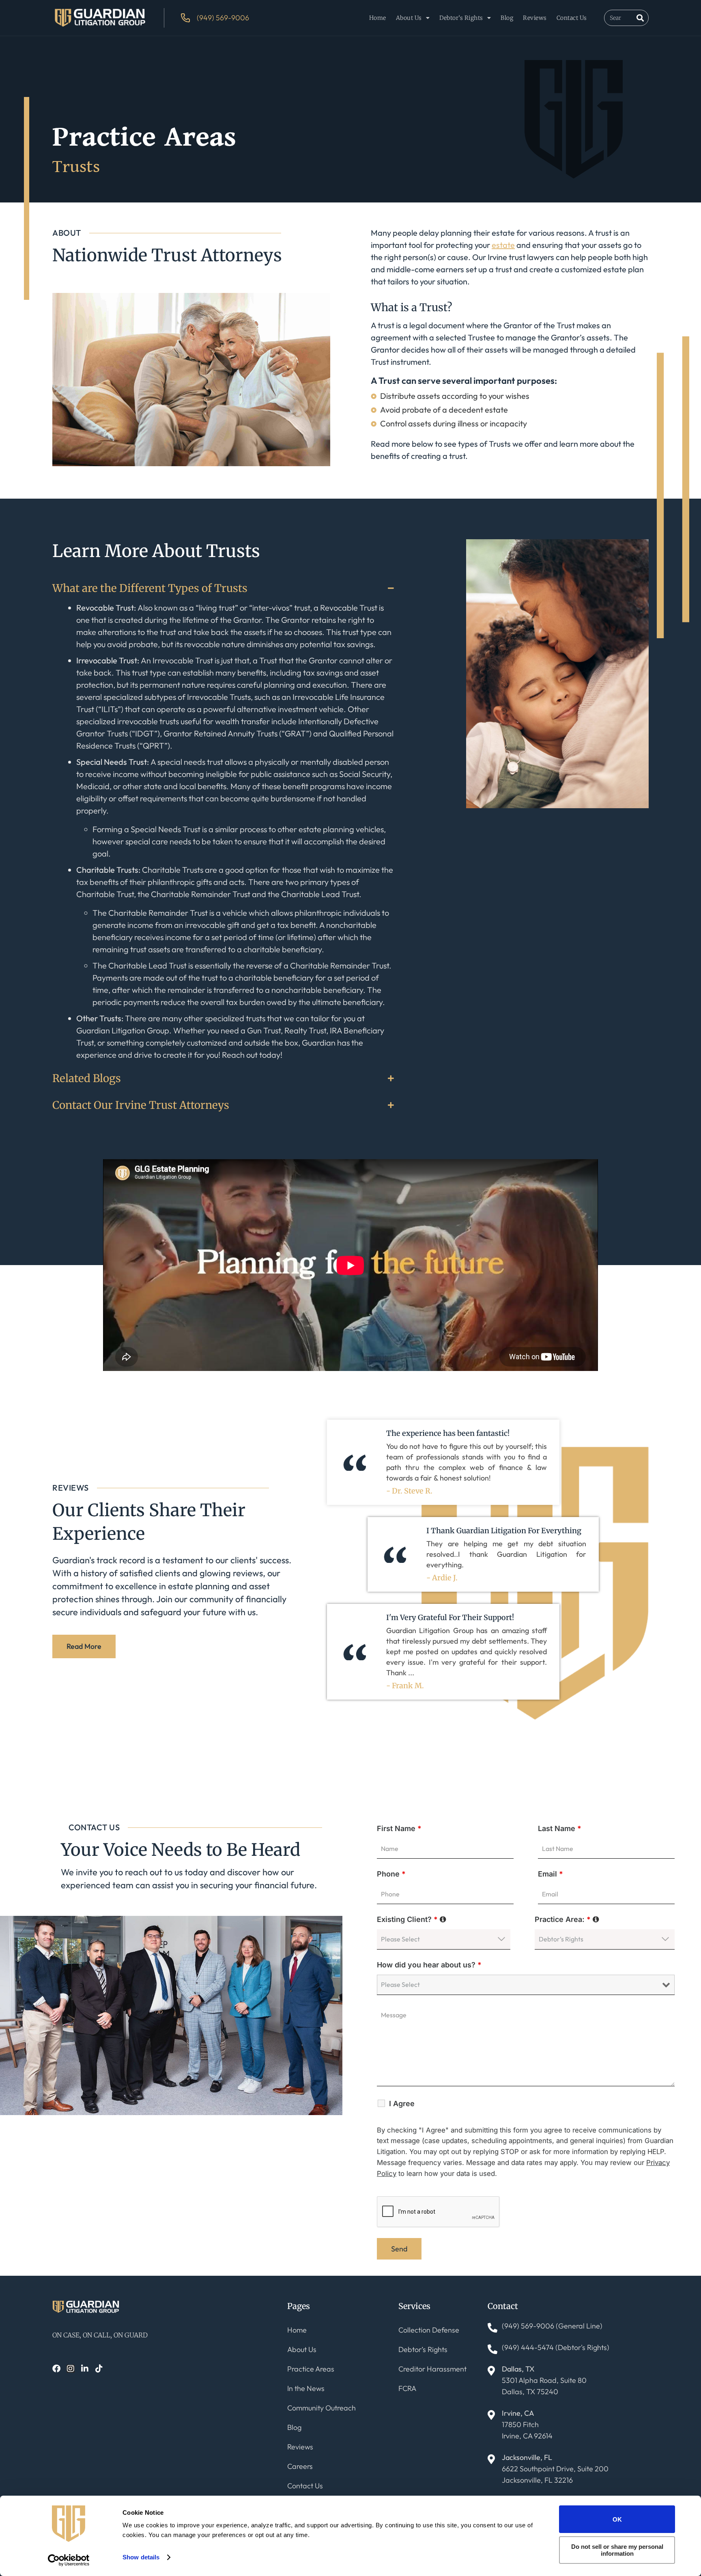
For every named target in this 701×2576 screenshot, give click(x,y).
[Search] (640, 18)
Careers (300, 2466)
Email (550, 1874)
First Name (399, 1828)
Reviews (535, 18)
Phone (391, 1874)
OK (617, 2519)
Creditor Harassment (432, 2369)
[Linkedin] (85, 2369)
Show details (141, 2557)
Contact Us (572, 18)
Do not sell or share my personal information (617, 2550)
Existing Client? (412, 1919)
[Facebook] (56, 2369)
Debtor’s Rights (461, 18)
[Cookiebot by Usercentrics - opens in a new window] (69, 2560)
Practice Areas (311, 2369)
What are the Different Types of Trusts (150, 588)
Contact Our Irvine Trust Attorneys (141, 1105)
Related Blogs (87, 1078)
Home (378, 18)
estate (503, 245)
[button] (223, 588)
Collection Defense (429, 2330)
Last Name (560, 1828)
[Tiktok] (99, 2369)
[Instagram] (71, 2369)
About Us (409, 18)
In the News (306, 2388)
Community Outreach (321, 2408)
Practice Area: (567, 1919)
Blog (507, 18)
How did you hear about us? (429, 1965)
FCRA (407, 2388)
